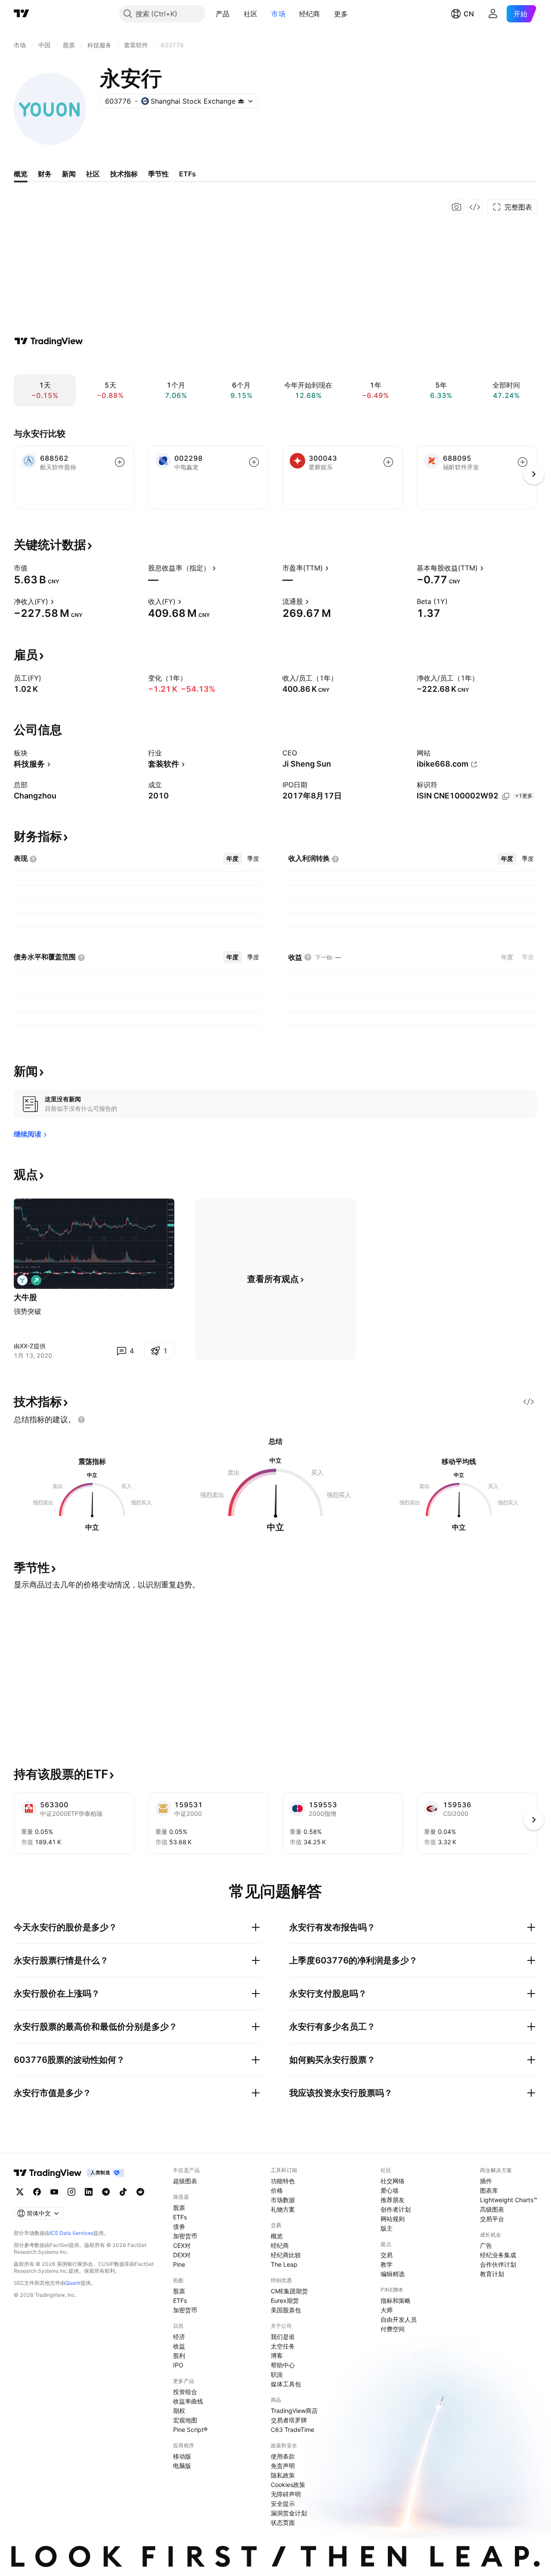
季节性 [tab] (158, 174)
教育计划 (492, 2274)
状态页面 (283, 2522)
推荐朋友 (393, 2200)
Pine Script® (190, 2430)
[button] (236, 14)
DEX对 (182, 2255)
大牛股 (25, 1297)
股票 (179, 2208)
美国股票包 (286, 2310)
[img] (241, 101)
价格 (277, 2190)
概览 (277, 2236)
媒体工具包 (286, 2384)
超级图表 (185, 2181)
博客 (277, 2356)
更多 (341, 14)
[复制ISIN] (506, 796)
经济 (179, 2337)
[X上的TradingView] (20, 2192)
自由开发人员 (399, 2319)
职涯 (277, 2374)
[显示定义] (33, 568)
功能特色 (283, 2181)
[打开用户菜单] (493, 14)
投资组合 (185, 2392)
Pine (179, 2264)
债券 (179, 2226)
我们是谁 (283, 2337)
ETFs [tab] (187, 174)
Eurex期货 (285, 2300)
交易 (387, 2255)
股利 (179, 2356)
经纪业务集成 (498, 2255)
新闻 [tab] (69, 174)
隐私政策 (283, 2475)
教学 (387, 2264)
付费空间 (393, 2329)
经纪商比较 (286, 2255)
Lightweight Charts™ (509, 2200)
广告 (486, 2245)
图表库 (489, 2190)
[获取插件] (475, 207)
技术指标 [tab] (124, 174)
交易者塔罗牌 (289, 2420)
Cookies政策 (288, 2485)
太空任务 (283, 2346)
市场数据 (283, 2200)
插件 (486, 2181)
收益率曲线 (188, 2401)
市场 (278, 14)
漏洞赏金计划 (289, 2513)
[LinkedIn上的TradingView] (89, 2192)
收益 (179, 2346)
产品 (223, 14)
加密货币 (185, 2236)
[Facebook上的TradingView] (37, 2192)
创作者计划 (396, 2209)
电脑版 (182, 2466)
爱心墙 (390, 2190)
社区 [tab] (93, 174)
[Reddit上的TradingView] (140, 2192)
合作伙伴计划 (498, 2264)
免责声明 (283, 2466)
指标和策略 (396, 2300)
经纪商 (310, 14)
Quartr (73, 2283)
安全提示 (283, 2504)
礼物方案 (283, 2209)
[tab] (232, 859)
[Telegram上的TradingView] (106, 2192)
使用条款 (283, 2456)
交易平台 (492, 2219)
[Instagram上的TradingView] (71, 2192)
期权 (179, 2411)
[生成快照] (457, 207)
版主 (387, 2228)
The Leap (284, 2264)
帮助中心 (283, 2365)
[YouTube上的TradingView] (54, 2192)
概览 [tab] (21, 174)
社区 (251, 14)
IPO (178, 2365)
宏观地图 (185, 2420)
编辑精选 (393, 2274)
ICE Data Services (72, 2233)
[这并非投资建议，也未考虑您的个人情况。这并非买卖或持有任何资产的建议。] (81, 1420)
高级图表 (492, 2209)
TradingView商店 (294, 2411)
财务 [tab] (45, 174)
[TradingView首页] (22, 14)
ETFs (180, 2217)
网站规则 (393, 2219)
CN (469, 14)
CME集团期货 (289, 2291)
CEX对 (182, 2245)
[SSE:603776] (22, 1280)
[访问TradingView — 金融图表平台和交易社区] (49, 341)
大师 (387, 2310)
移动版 (182, 2456)
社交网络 (393, 2181)
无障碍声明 (286, 2494)
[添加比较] (120, 462)
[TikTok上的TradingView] (123, 2192)
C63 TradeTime (293, 2430)
